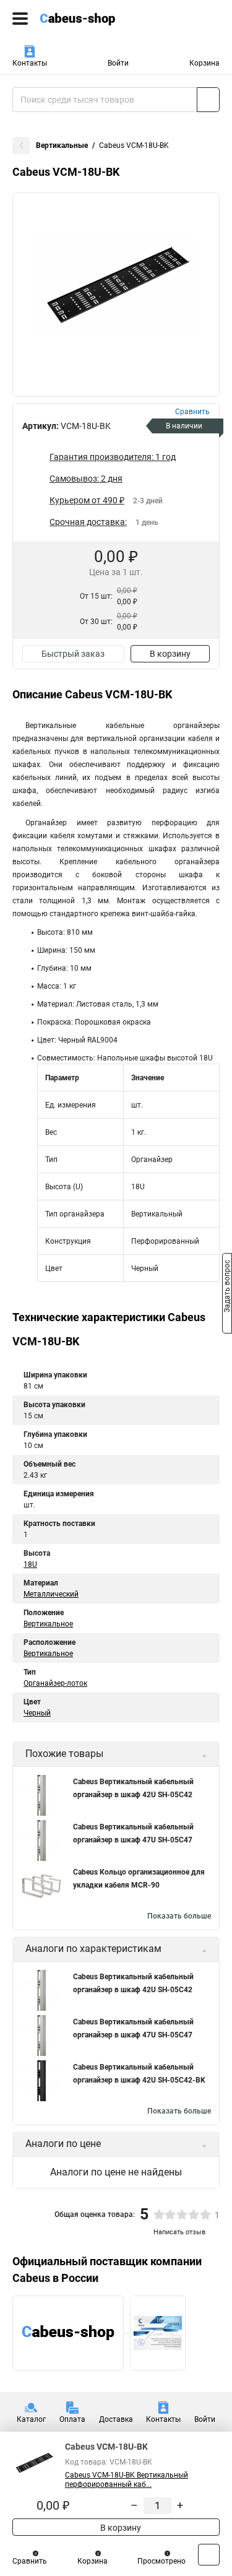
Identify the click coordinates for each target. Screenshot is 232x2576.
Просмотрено (161, 2561)
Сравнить (30, 2561)
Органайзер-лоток (55, 1683)
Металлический (51, 1594)
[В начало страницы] (209, 2555)
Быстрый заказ (73, 654)
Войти (118, 63)
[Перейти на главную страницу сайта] (93, 19)
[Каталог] (20, 19)
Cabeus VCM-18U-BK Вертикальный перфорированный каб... (127, 2480)
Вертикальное (48, 1624)
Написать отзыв (179, 2232)
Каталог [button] (31, 2419)
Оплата (72, 2419)
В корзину (170, 654)
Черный (37, 1713)
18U (30, 1564)
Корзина (204, 63)
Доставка (116, 2419)
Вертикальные (62, 145)
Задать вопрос (227, 1287)
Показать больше (179, 1916)
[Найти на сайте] (208, 100)
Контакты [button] (30, 63)
